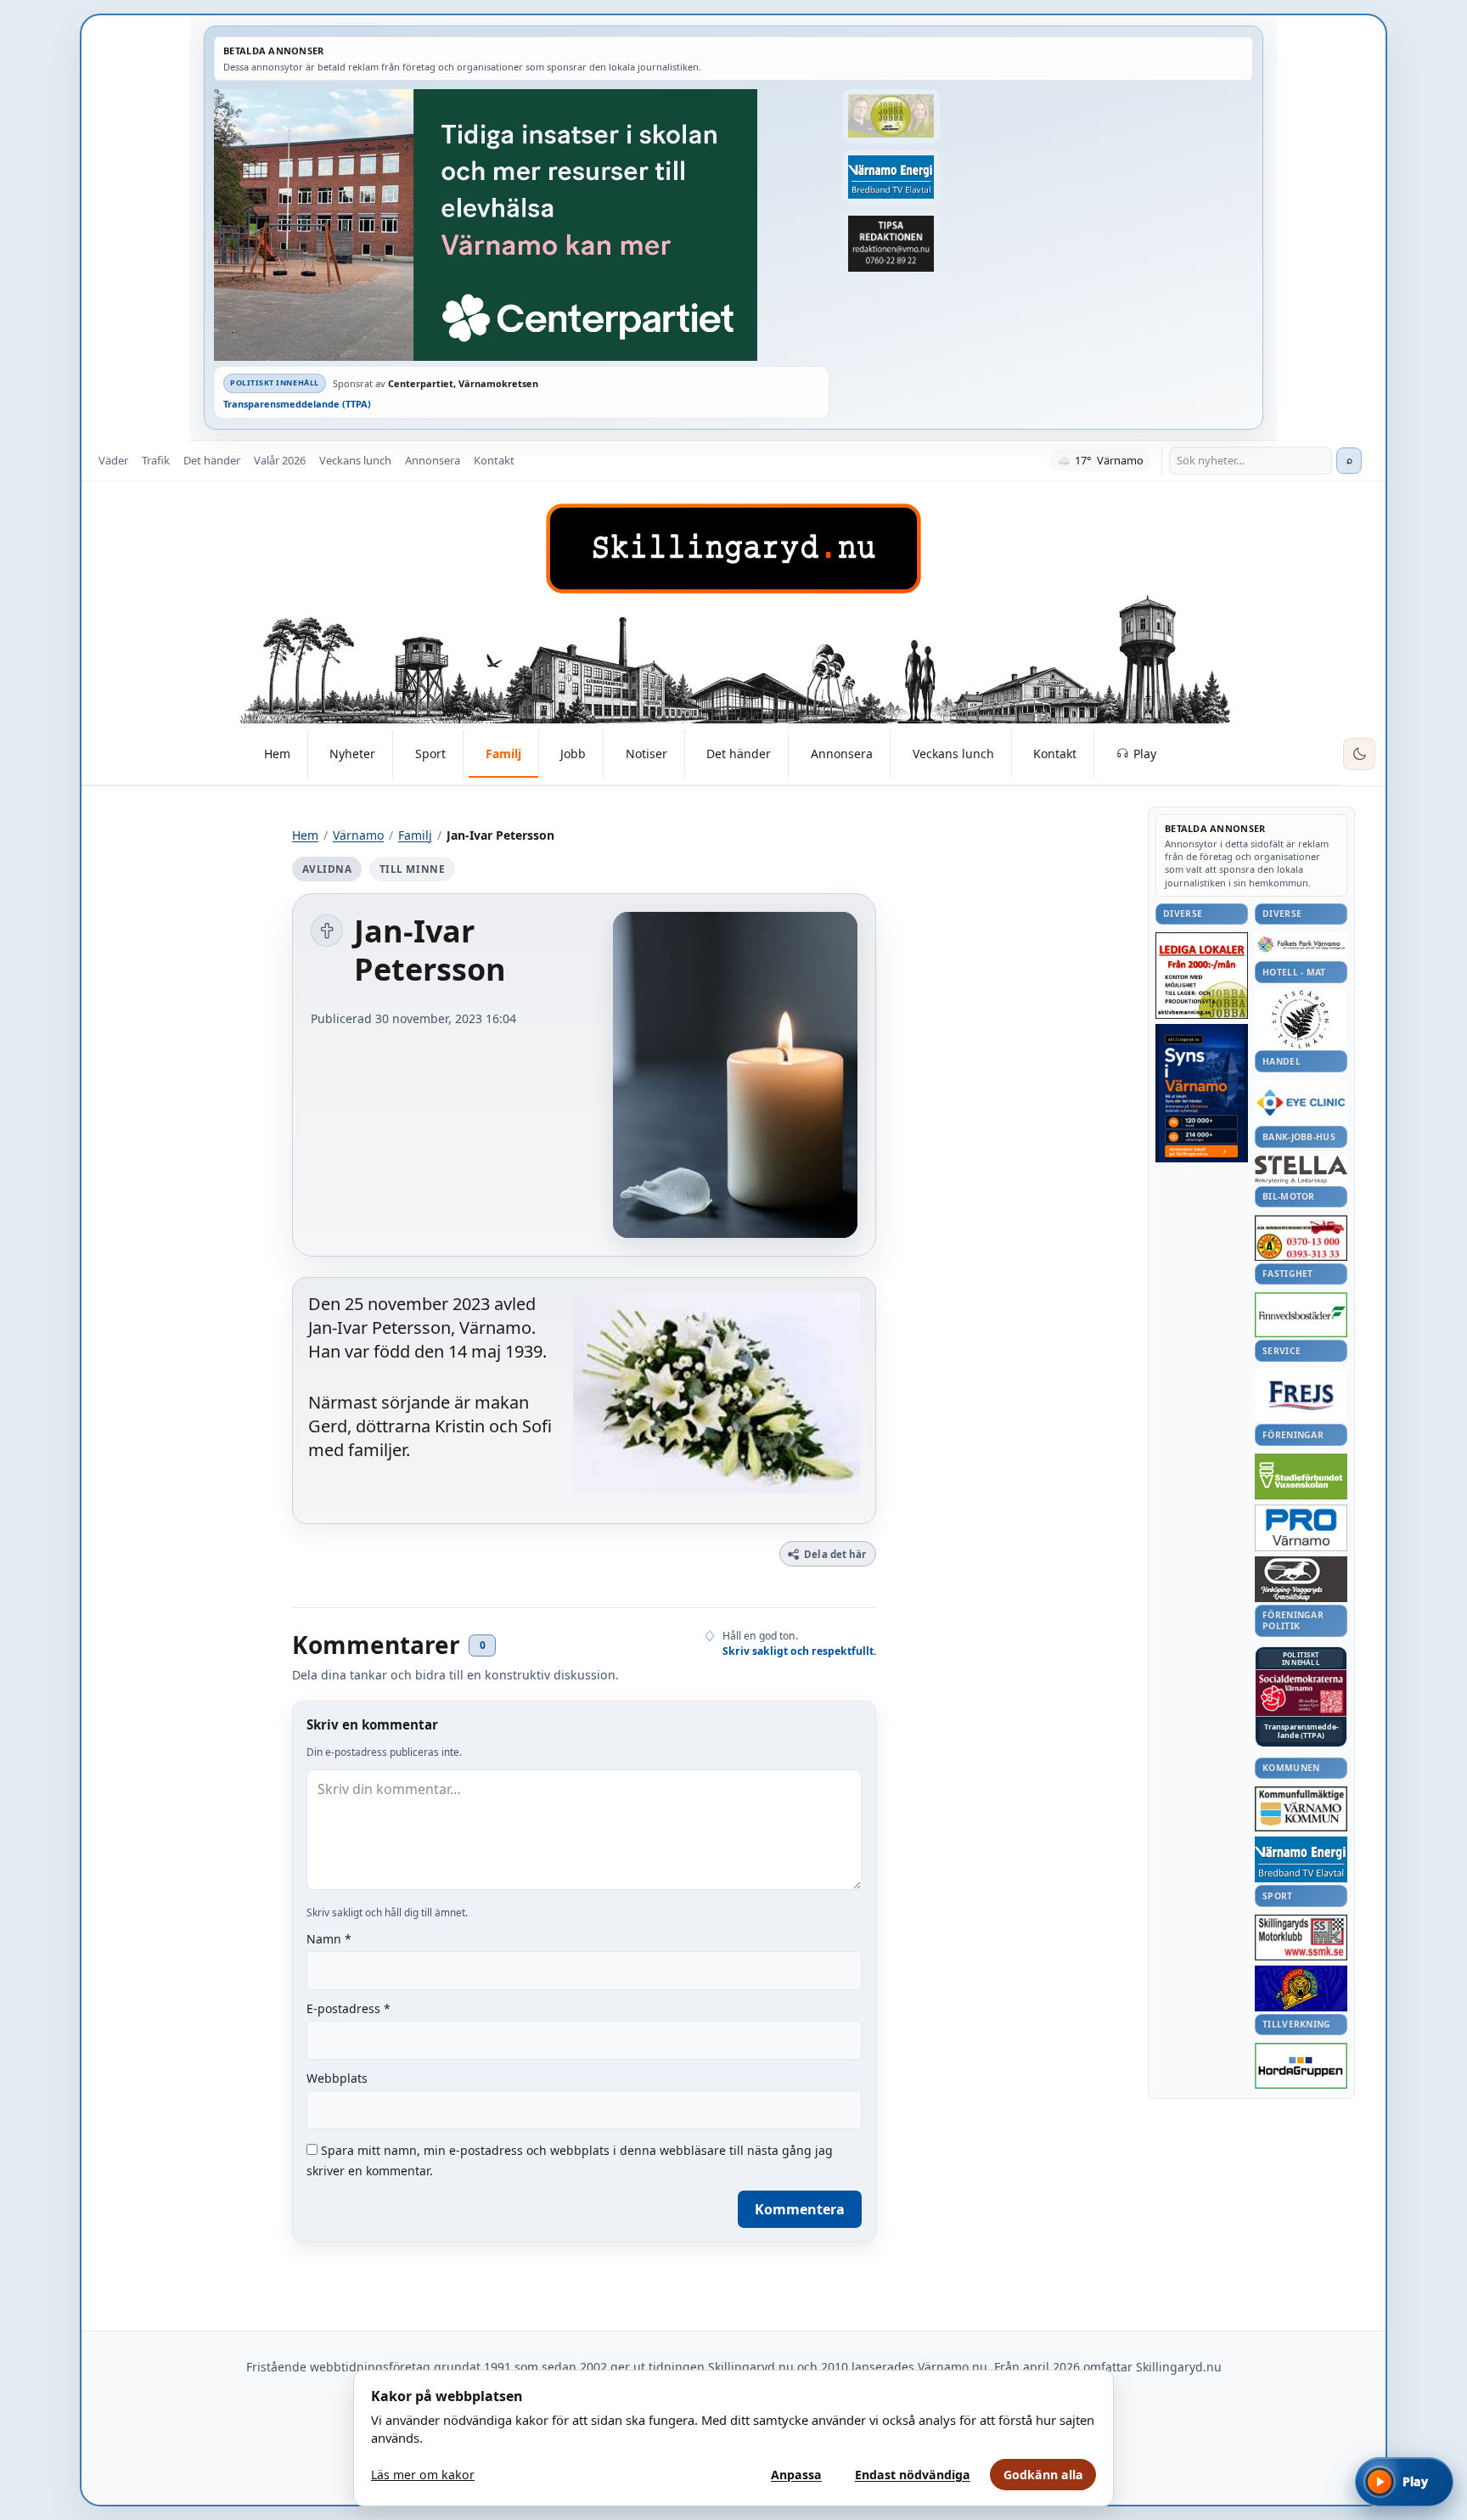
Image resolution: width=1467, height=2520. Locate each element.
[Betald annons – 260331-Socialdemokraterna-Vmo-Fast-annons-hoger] (1301, 1693)
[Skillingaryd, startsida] (733, 548)
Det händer (212, 460)
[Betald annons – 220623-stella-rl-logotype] (1301, 1170)
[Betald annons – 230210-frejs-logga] (1301, 1395)
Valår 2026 (280, 460)
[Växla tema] (1359, 754)
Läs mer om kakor (423, 2475)
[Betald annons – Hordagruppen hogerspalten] (1301, 2066)
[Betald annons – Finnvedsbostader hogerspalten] (1301, 1315)
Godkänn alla (1043, 2475)
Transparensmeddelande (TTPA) (297, 404)
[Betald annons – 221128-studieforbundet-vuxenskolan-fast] (1301, 1477)
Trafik (156, 460)
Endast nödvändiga (913, 2475)
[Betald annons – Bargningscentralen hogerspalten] (1301, 1238)
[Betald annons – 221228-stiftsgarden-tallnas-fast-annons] (1301, 1019)
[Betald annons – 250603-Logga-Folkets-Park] (1301, 945)
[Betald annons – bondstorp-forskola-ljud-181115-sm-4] (891, 244)
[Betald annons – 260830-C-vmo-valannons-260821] (522, 225)
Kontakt (494, 460)
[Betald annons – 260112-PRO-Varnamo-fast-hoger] (1301, 1528)
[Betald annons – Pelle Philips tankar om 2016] (891, 177)
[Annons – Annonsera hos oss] (1202, 1094)
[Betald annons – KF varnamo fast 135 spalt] (1301, 1809)
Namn (329, 1939)
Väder (113, 460)
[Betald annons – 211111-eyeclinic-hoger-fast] (1301, 1102)
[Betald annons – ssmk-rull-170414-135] (1301, 1938)
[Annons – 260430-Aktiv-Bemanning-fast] (891, 116)
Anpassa (796, 2475)
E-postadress (348, 2008)
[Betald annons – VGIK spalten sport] (1301, 1988)
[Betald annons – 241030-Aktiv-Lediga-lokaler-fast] (1202, 976)
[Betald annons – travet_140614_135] (1301, 1579)
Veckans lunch (355, 460)
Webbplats (337, 2078)
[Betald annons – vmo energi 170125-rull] (1301, 1860)
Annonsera (433, 460)
